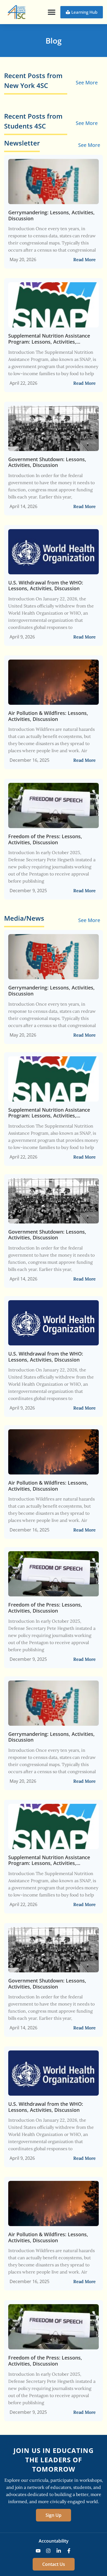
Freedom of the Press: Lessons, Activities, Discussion (45, 839)
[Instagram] (48, 2551)
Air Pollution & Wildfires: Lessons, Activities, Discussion (48, 716)
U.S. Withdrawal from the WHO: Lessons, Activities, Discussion (46, 586)
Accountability (54, 2541)
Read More (85, 259)
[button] (51, 12)
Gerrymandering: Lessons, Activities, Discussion (51, 216)
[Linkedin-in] (59, 2551)
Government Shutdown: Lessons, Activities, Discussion (47, 462)
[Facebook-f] (69, 2551)
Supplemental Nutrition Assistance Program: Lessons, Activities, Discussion (49, 339)
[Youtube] (38, 2551)
